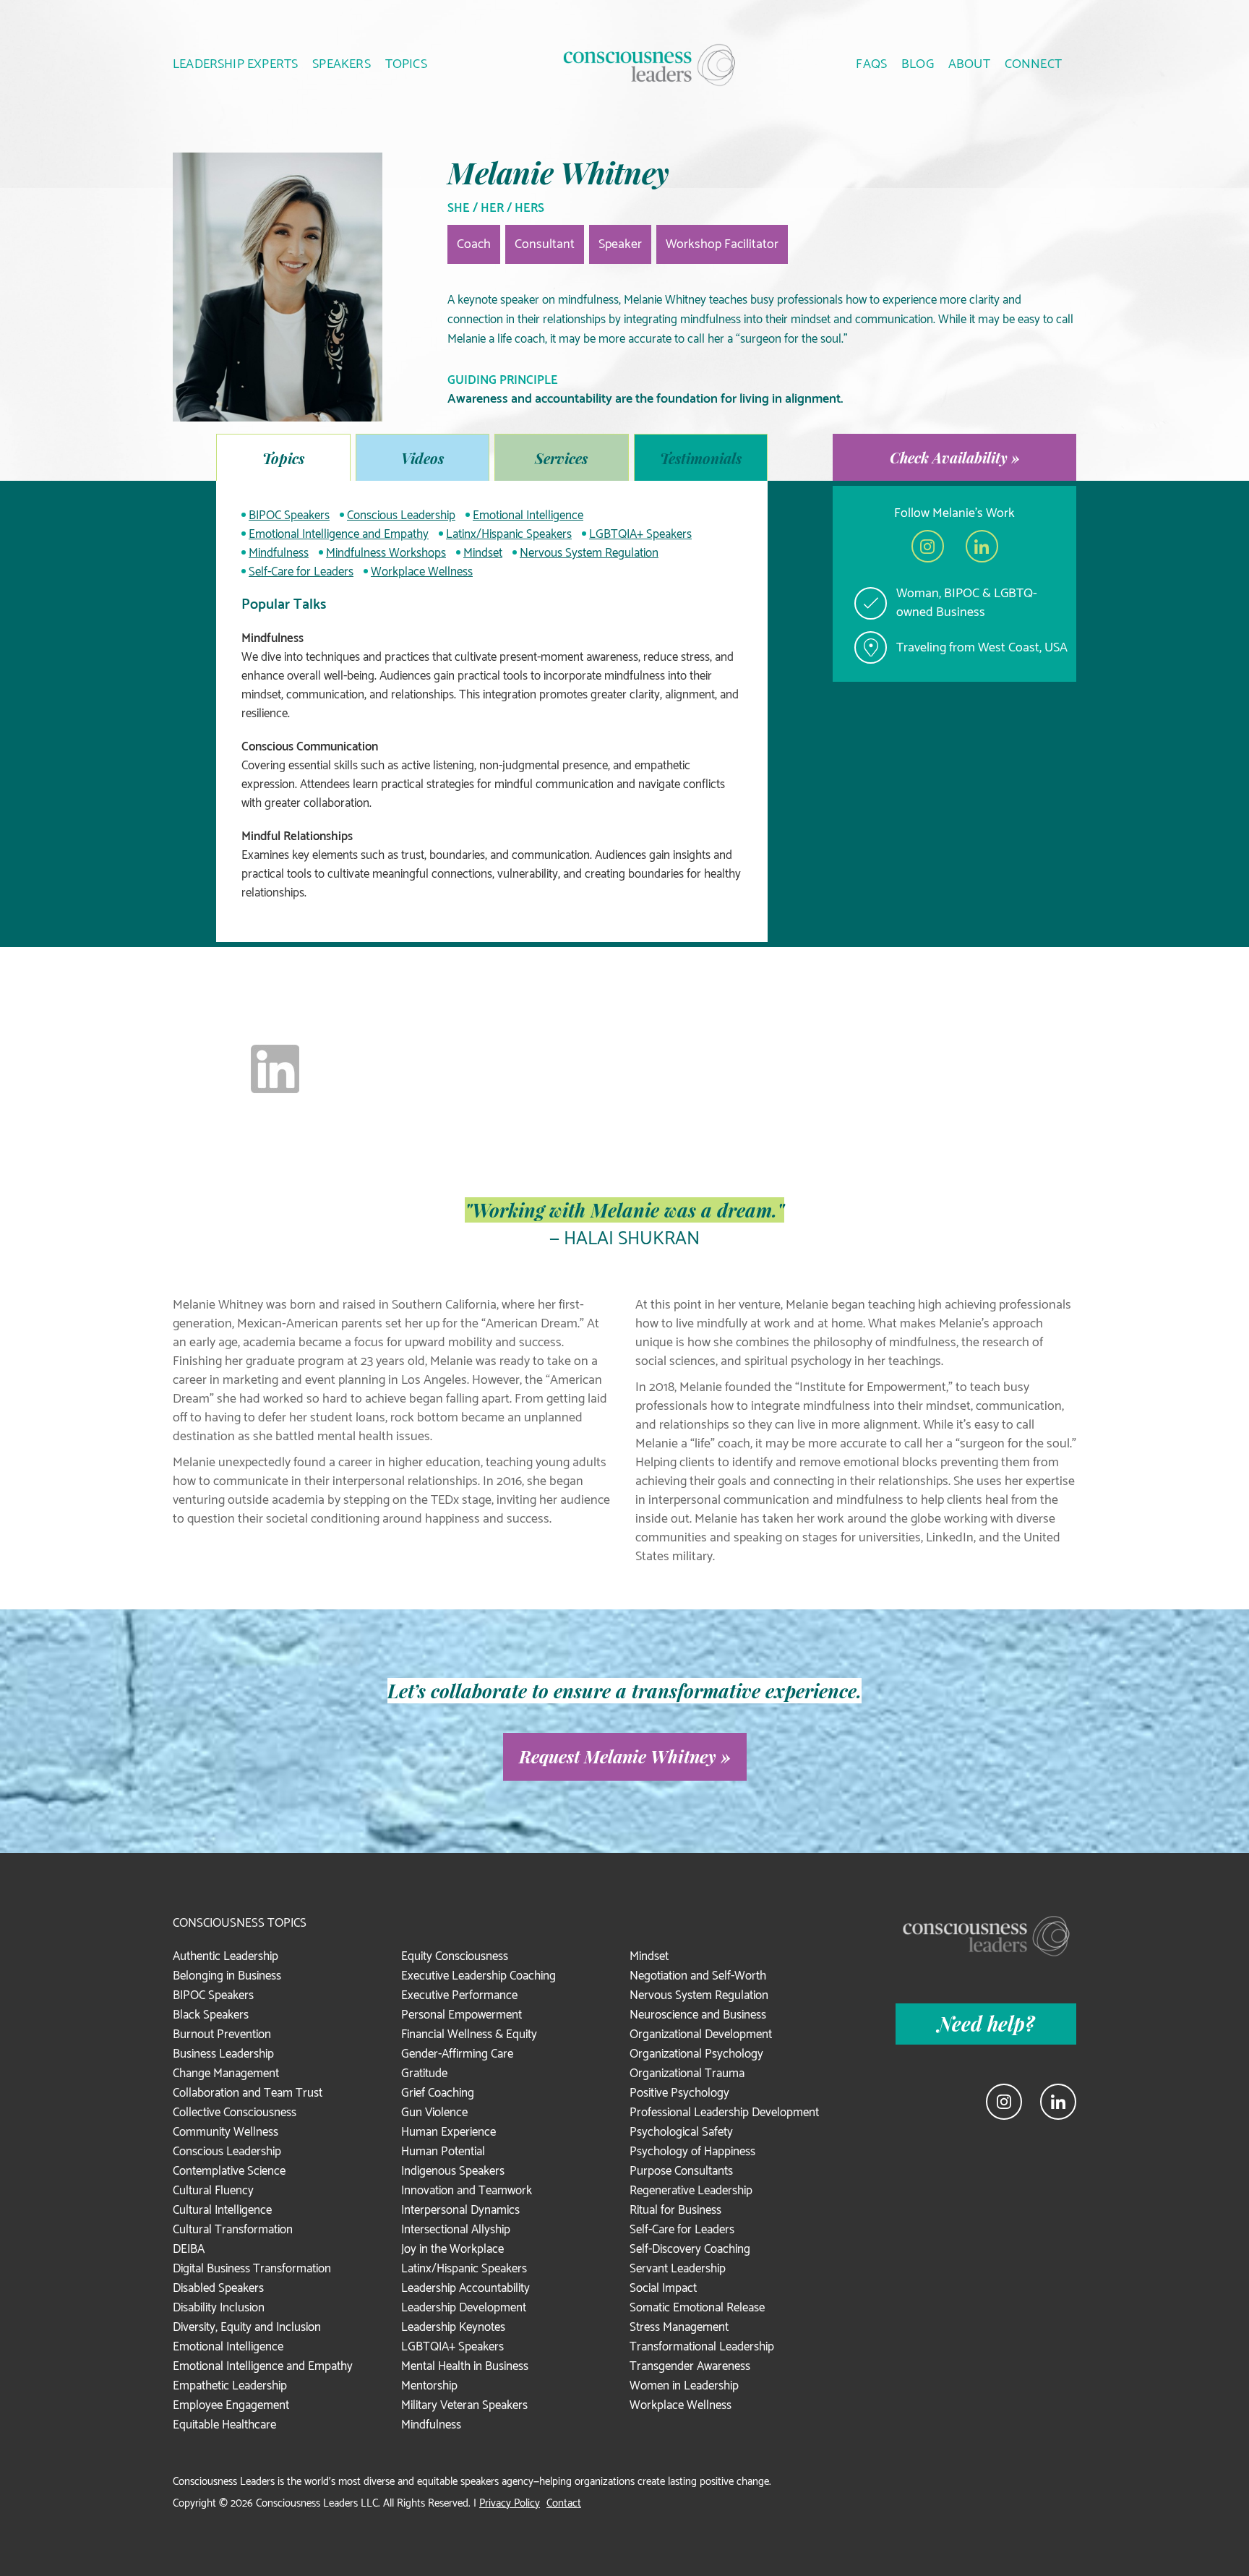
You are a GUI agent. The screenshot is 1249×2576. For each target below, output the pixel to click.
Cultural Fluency (213, 2191)
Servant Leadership (678, 2269)
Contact (564, 2503)
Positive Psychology (679, 2093)
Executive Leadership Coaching (478, 1976)
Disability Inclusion (219, 2308)
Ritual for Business (675, 2210)
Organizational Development (701, 2034)
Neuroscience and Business (698, 2015)
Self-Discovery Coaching (690, 2249)
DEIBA (189, 2249)
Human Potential (443, 2152)
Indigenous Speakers (453, 2171)
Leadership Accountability (465, 2288)
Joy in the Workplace (452, 2249)
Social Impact (663, 2288)
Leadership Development (464, 2308)
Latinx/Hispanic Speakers (509, 534)
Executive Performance (459, 1995)
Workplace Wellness (422, 572)
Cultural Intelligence (222, 2210)
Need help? (986, 2024)
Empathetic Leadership (230, 2386)
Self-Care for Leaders (301, 572)
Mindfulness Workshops (386, 553)
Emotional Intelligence (528, 515)
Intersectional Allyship (456, 2230)
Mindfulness (279, 553)
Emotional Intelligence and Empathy (339, 534)
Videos (422, 458)
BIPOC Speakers (289, 515)
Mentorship (429, 2386)
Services (561, 458)
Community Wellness (226, 2132)
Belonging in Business (227, 1976)
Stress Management (679, 2327)
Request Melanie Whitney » (625, 1756)
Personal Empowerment (462, 2015)
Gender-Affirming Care (457, 2054)
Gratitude (424, 2074)
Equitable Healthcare (224, 2425)
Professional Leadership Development (724, 2113)
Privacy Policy (510, 2503)
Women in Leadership (684, 2386)
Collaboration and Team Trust (248, 2093)
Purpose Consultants (681, 2171)
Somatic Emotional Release (697, 2308)
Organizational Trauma (687, 2074)
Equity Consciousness (455, 1956)
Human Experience (448, 2132)
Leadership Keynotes (453, 2327)
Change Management (226, 2074)
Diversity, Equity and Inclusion (247, 2327)
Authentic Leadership (226, 1956)
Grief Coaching (438, 2093)
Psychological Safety (681, 2132)
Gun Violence (434, 2113)
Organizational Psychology (696, 2054)
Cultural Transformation (233, 2230)
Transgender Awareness (690, 2366)
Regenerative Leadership (691, 2191)
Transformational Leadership (702, 2347)
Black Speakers (211, 2015)
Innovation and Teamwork (467, 2191)
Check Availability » (955, 457)
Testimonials (701, 458)
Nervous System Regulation (589, 553)
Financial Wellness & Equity (469, 2034)
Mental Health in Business (465, 2366)
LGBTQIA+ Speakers (640, 534)
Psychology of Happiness (692, 2152)
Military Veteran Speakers (464, 2405)
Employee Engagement (231, 2405)
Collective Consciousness (235, 2113)
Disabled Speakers (218, 2288)
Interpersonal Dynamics (460, 2210)
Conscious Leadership (401, 515)
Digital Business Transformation (252, 2269)
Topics (283, 458)
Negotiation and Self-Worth (698, 1976)
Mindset (483, 553)
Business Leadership (223, 2054)
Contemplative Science (229, 2171)
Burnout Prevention (222, 2034)
